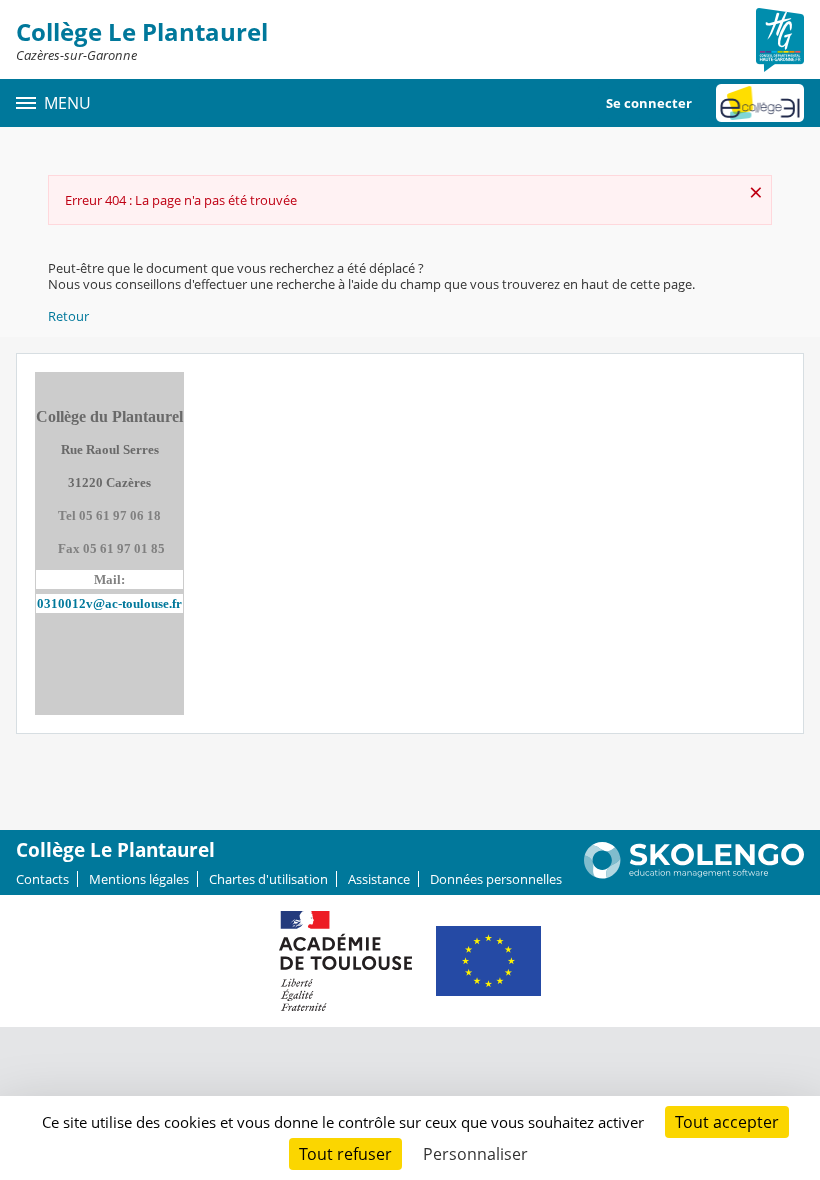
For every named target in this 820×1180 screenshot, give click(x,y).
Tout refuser (345, 1154)
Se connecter (649, 103)
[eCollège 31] (760, 103)
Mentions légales (139, 879)
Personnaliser (475, 1154)
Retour (68, 316)
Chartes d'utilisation (268, 879)
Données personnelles (496, 879)
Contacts (42, 879)
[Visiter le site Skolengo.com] (694, 874)
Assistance (379, 879)
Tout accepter (727, 1122)
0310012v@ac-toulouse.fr (109, 603)
